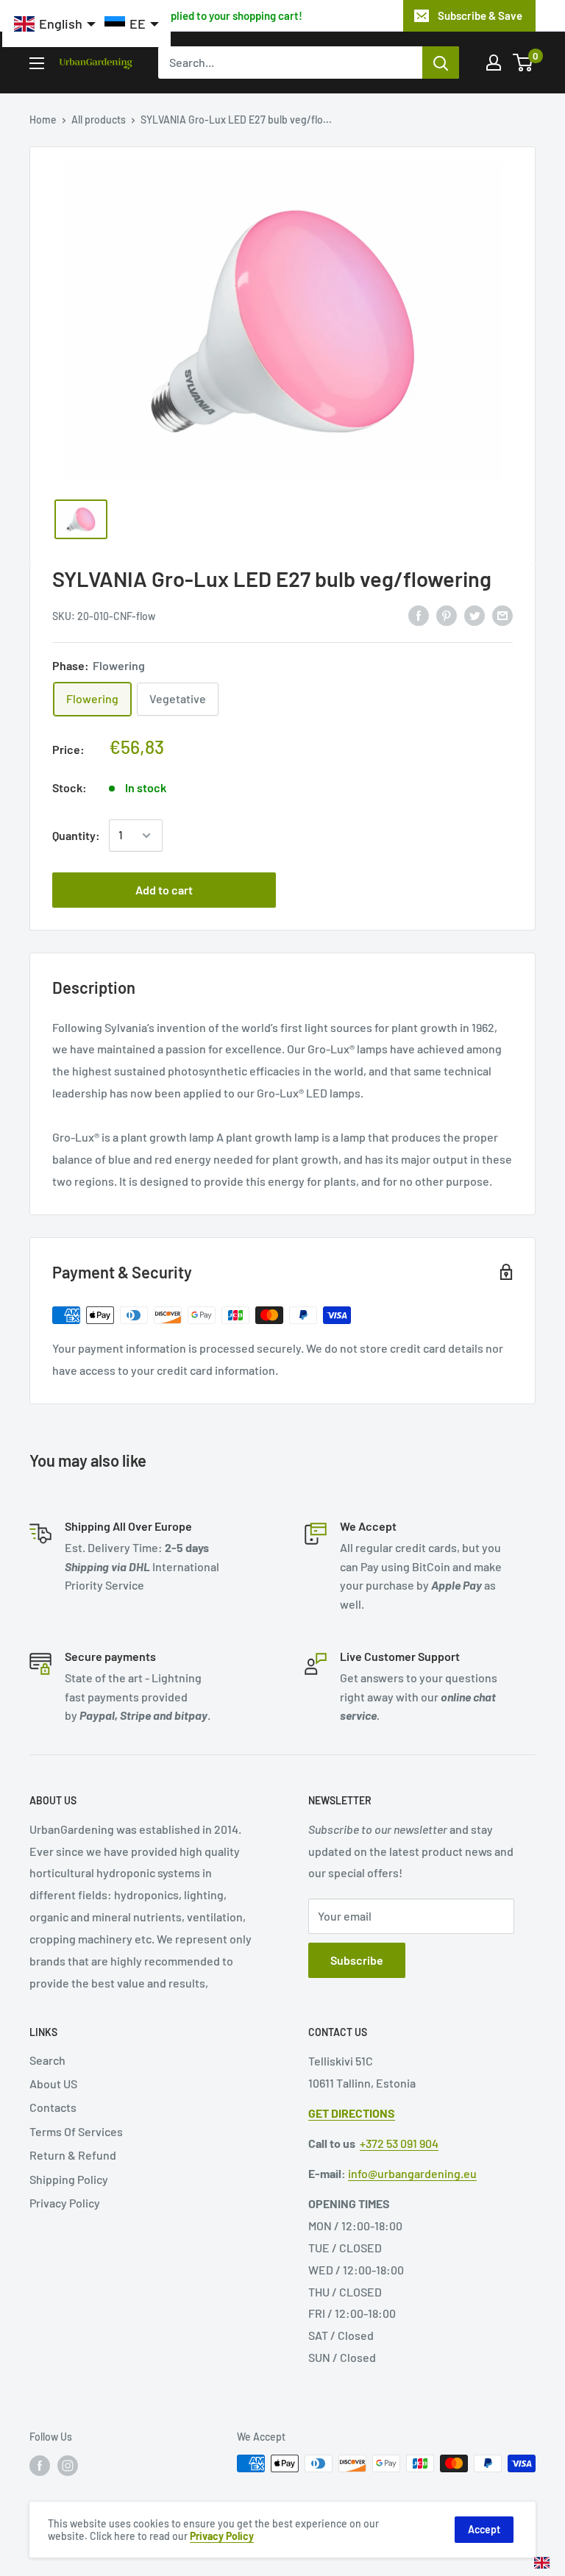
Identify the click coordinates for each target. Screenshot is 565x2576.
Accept (484, 2529)
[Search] (441, 63)
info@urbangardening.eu (412, 2173)
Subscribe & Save (480, 15)
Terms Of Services (76, 2131)
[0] (523, 63)
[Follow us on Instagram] (68, 2465)
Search (47, 2060)
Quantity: (76, 835)
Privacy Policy (65, 2203)
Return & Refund (73, 2155)
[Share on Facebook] (419, 615)
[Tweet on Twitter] (475, 615)
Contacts (53, 2107)
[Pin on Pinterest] (447, 615)
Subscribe (357, 1960)
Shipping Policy (69, 2179)
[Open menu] (37, 63)
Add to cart (164, 890)
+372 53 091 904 (399, 2143)
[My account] (494, 63)
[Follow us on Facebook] (40, 2465)
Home (43, 120)
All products (99, 120)
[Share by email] (502, 615)
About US (53, 2084)
